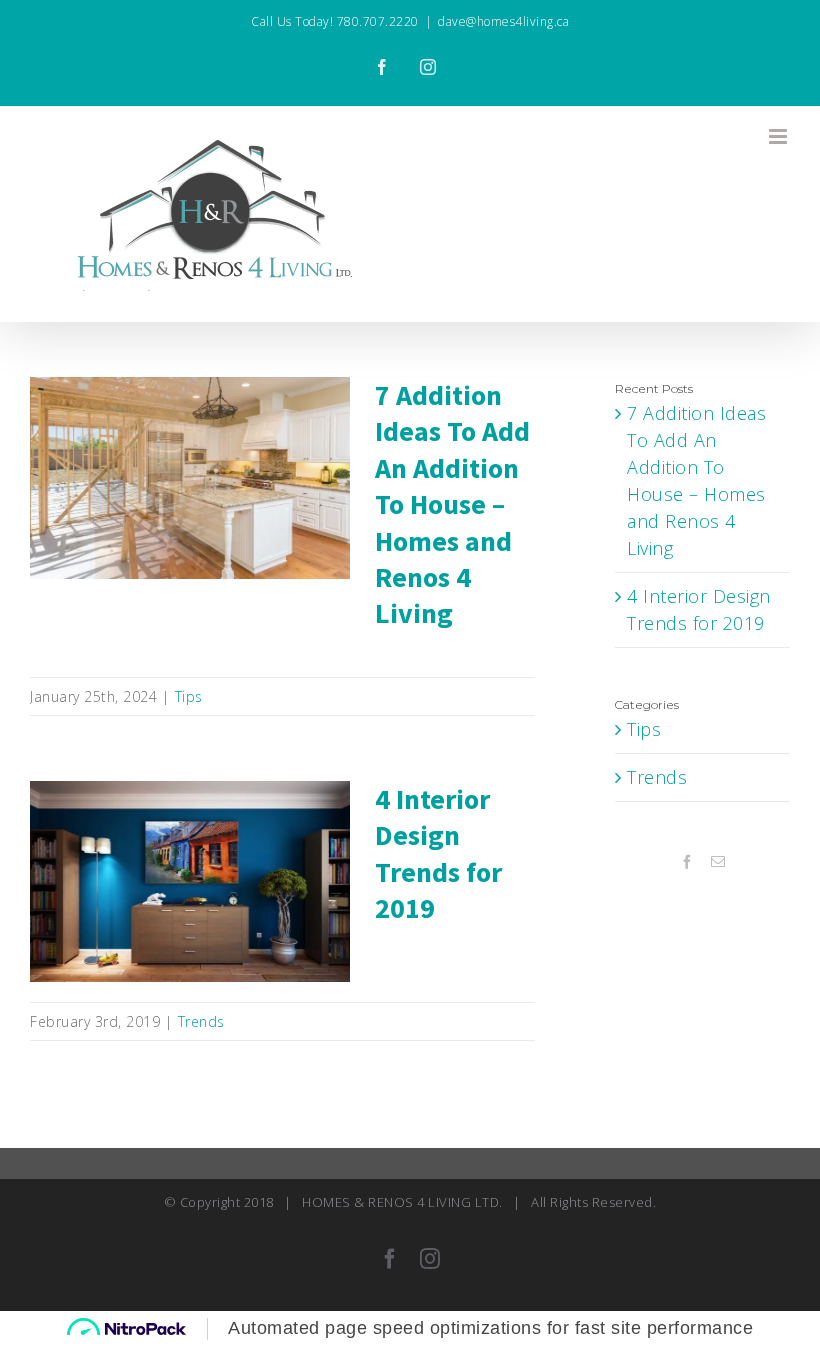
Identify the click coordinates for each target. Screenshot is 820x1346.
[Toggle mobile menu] (780, 136)
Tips (189, 696)
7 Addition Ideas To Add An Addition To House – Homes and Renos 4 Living (190, 436)
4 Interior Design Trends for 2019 (190, 852)
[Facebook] (687, 862)
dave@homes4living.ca (503, 21)
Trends (201, 1021)
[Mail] (718, 862)
